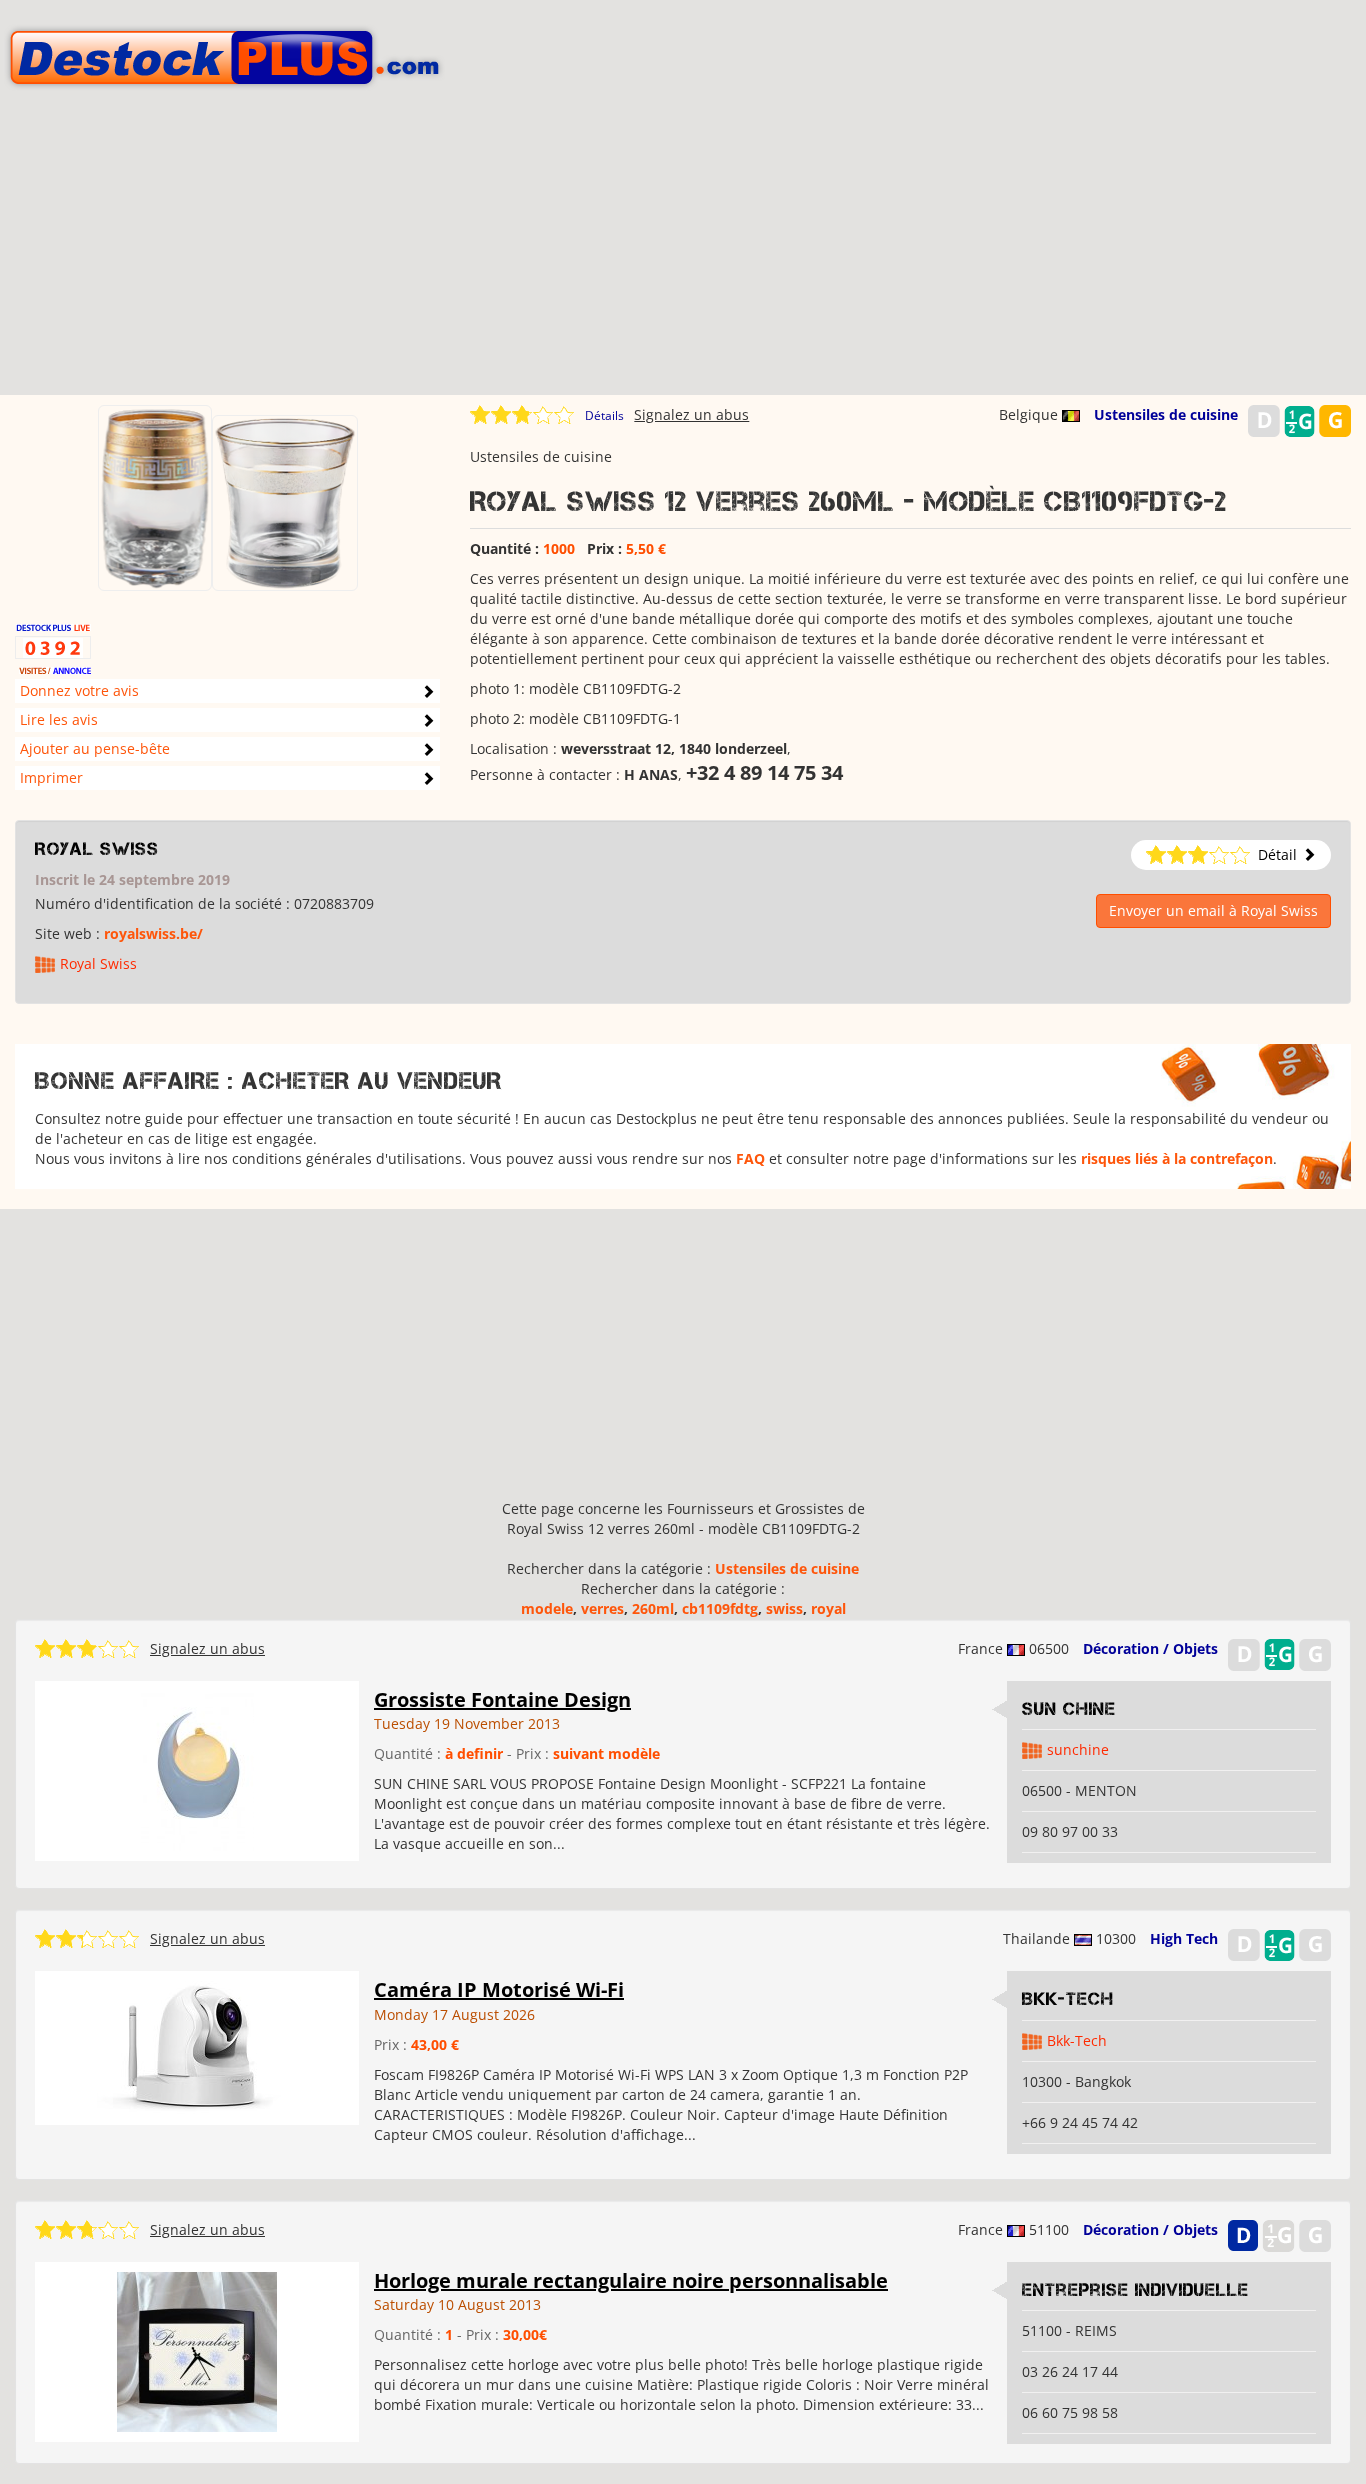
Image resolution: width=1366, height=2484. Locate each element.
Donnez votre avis (79, 690)
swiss (784, 1608)
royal (828, 1608)
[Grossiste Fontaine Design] (197, 1768)
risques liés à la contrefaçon (1177, 1158)
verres (602, 1608)
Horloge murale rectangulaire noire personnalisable (631, 2280)
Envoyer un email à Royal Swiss (1213, 910)
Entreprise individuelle (1135, 2290)
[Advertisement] (683, 255)
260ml (653, 1608)
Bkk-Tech (1068, 1999)
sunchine (1078, 1749)
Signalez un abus (691, 414)
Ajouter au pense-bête (95, 748)
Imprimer (51, 777)
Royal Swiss (97, 849)
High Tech (1184, 1938)
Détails (604, 415)
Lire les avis (59, 719)
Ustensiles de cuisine (1166, 414)
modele (547, 1608)
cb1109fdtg (720, 1608)
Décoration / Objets (1150, 1648)
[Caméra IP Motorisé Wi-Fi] (197, 2046)
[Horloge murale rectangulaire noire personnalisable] (197, 2349)
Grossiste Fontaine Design (502, 1699)
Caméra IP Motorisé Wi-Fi (499, 1989)
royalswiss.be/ (153, 933)
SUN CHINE (1069, 1709)
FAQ (750, 1158)
